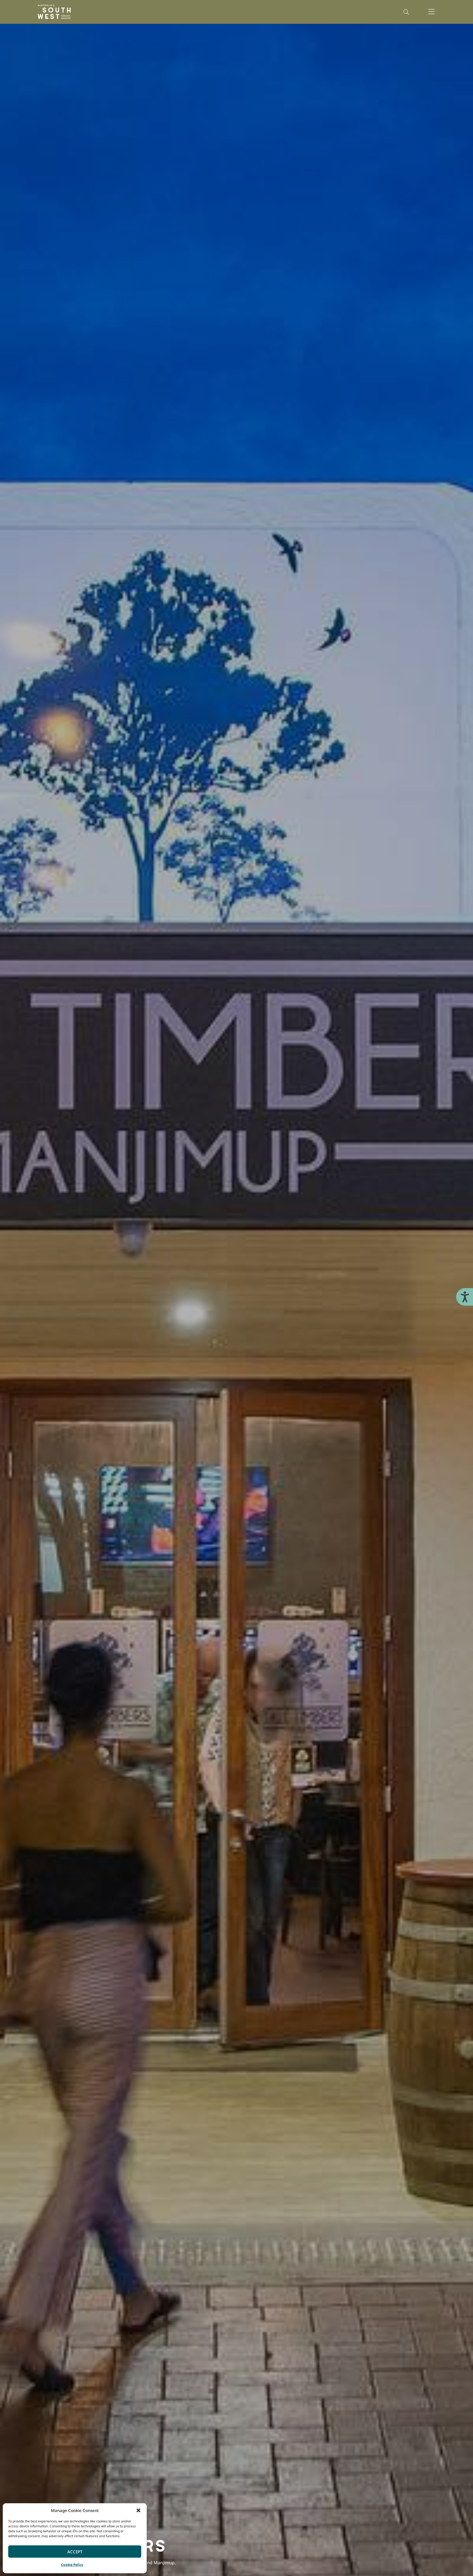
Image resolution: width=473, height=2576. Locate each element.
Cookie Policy (72, 2565)
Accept (75, 2552)
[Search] (406, 12)
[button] (139, 2510)
